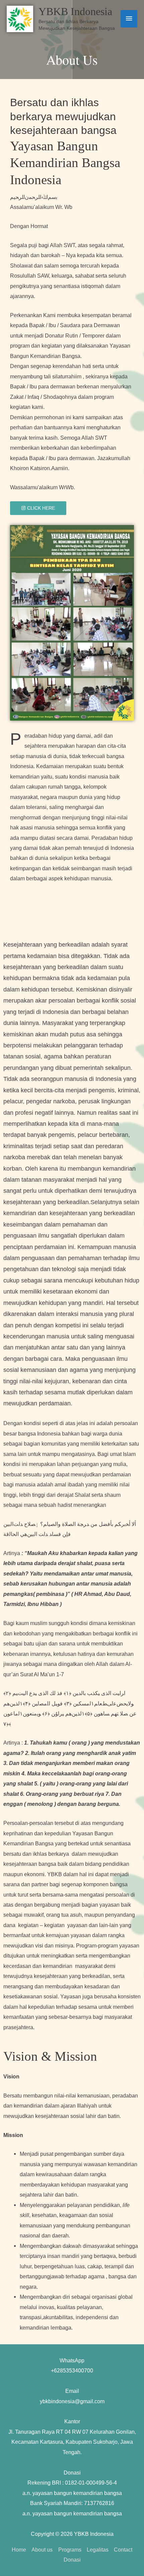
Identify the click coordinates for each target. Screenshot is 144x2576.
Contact (123, 2550)
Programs (70, 2550)
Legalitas (98, 2550)
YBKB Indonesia (75, 12)
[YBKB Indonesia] (20, 19)
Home (19, 2550)
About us (42, 2550)
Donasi (72, 2560)
